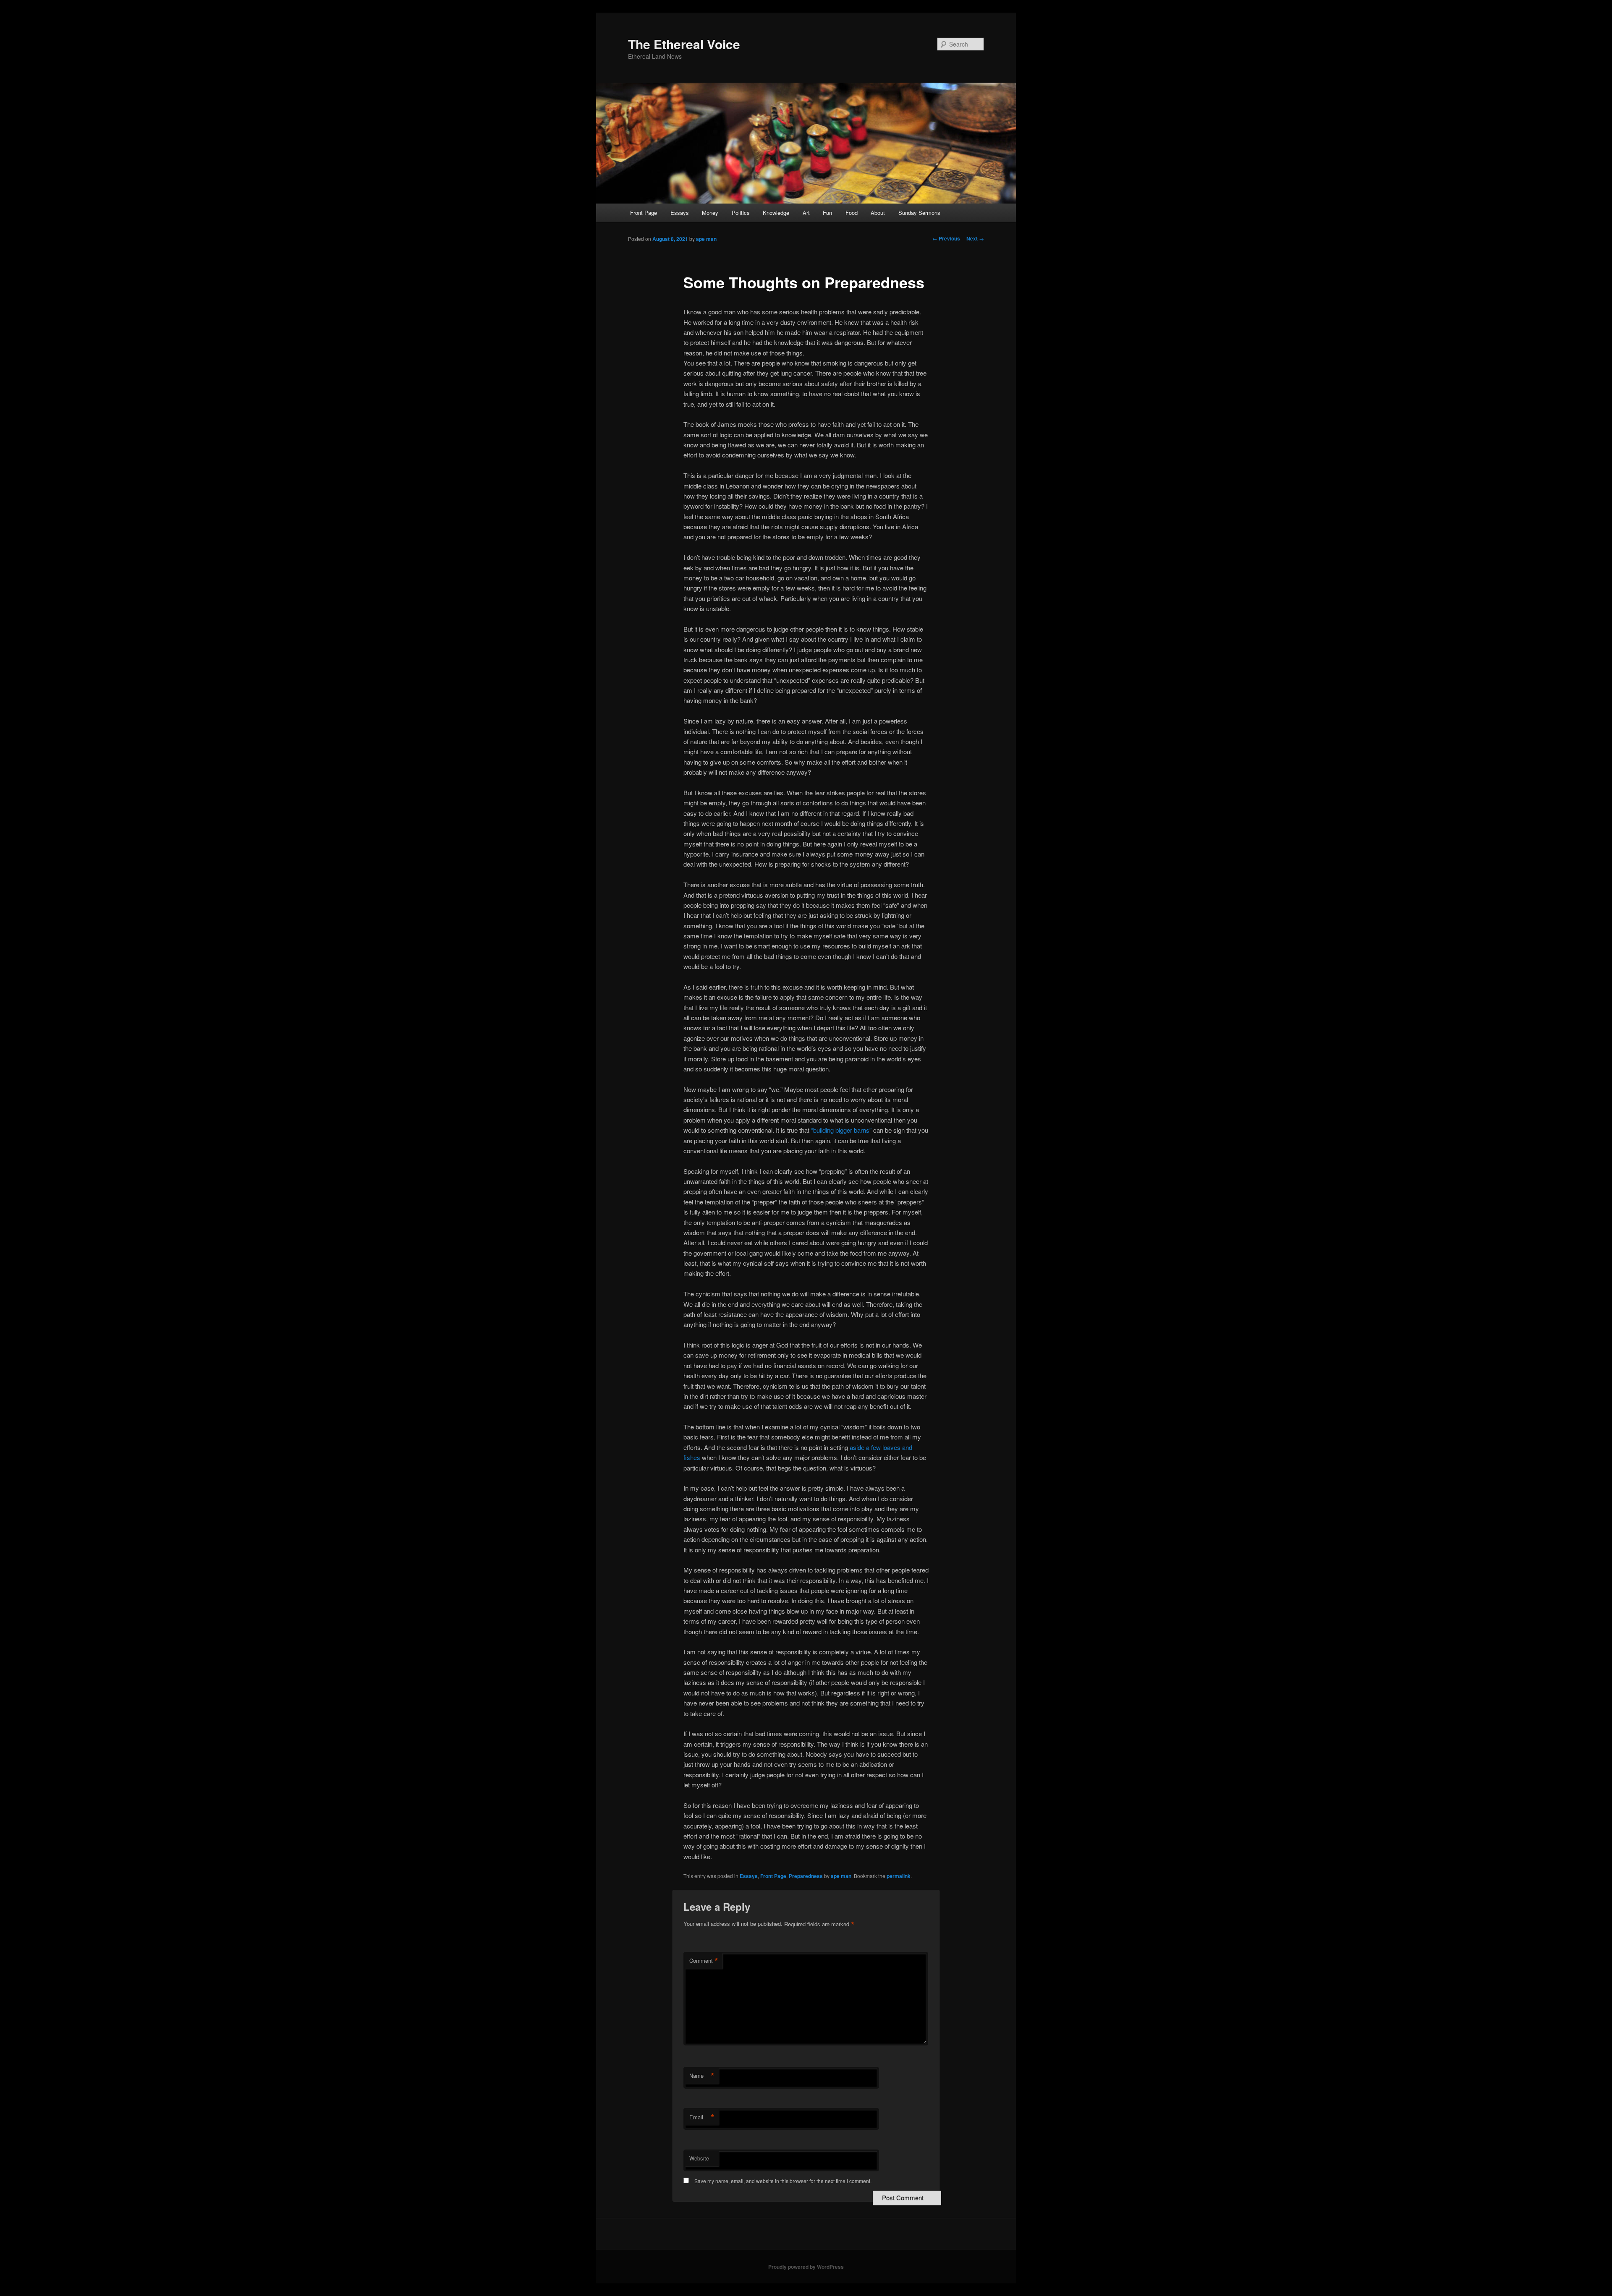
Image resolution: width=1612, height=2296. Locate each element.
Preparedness (806, 1876)
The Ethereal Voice (684, 44)
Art (806, 213)
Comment (704, 1961)
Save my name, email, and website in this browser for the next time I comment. (783, 2181)
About (878, 213)
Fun (827, 213)
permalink (899, 1876)
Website (699, 2158)
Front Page (644, 213)
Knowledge (776, 213)
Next (975, 238)
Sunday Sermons (919, 213)
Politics (741, 213)
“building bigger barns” (841, 1130)
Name (702, 2076)
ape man (706, 239)
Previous (946, 238)
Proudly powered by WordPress (806, 2267)
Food (852, 213)
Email (702, 2117)
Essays (680, 213)
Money (710, 213)
